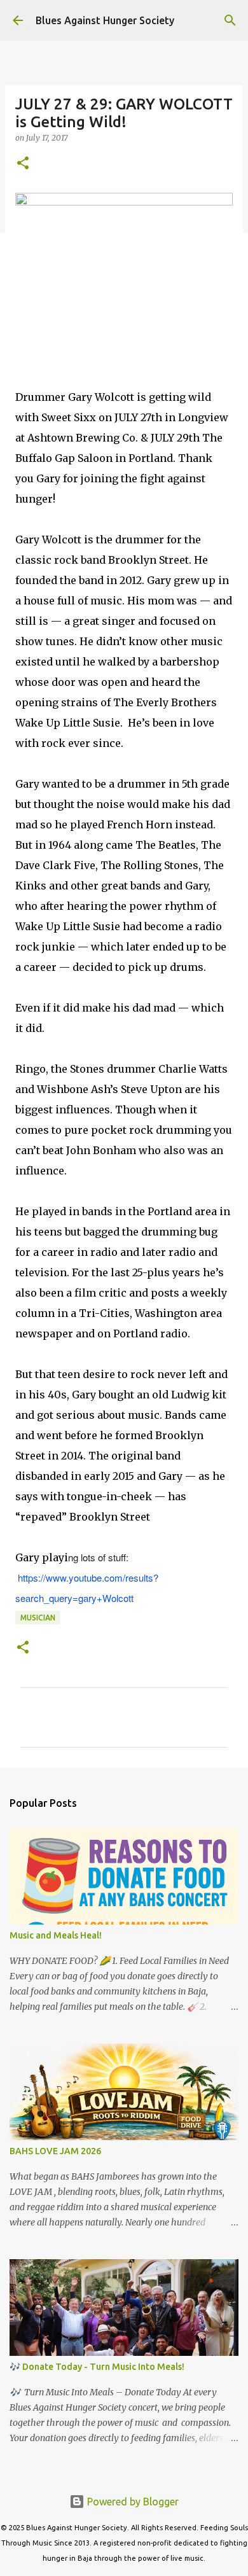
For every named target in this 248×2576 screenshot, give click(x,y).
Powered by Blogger (132, 2502)
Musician (38, 1618)
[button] (23, 164)
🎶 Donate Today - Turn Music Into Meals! (97, 2367)
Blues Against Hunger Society (105, 20)
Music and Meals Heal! (56, 1935)
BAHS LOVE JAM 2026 (55, 2151)
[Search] (230, 20)
